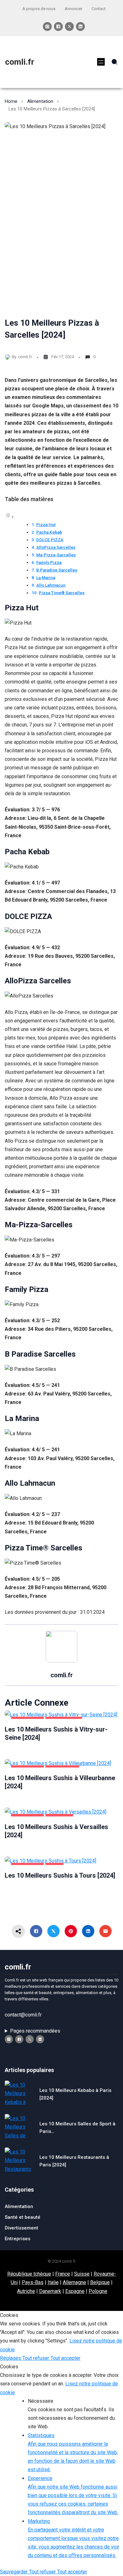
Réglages (11, 2358)
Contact (99, 9)
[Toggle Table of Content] (9, 517)
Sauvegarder (15, 2572)
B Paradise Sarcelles (57, 570)
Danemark (50, 2291)
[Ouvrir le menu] (101, 62)
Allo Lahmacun (51, 585)
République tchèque (29, 2274)
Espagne (75, 2291)
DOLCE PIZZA (50, 540)
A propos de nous (39, 9)
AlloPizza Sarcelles (56, 547)
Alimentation (40, 101)
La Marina (46, 577)
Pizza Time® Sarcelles (62, 593)
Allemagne (74, 2282)
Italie (53, 2282)
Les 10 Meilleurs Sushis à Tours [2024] (60, 1875)
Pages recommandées (35, 2031)
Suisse (82, 2274)
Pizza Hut (46, 524)
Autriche (26, 2291)
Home (11, 101)
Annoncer (73, 9)
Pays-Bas (33, 2282)
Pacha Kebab (49, 532)
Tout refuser (36, 2358)
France (63, 2274)
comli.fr (20, 62)
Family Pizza (49, 562)
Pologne (98, 2291)
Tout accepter (65, 2358)
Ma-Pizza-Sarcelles (56, 555)
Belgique (100, 2282)
